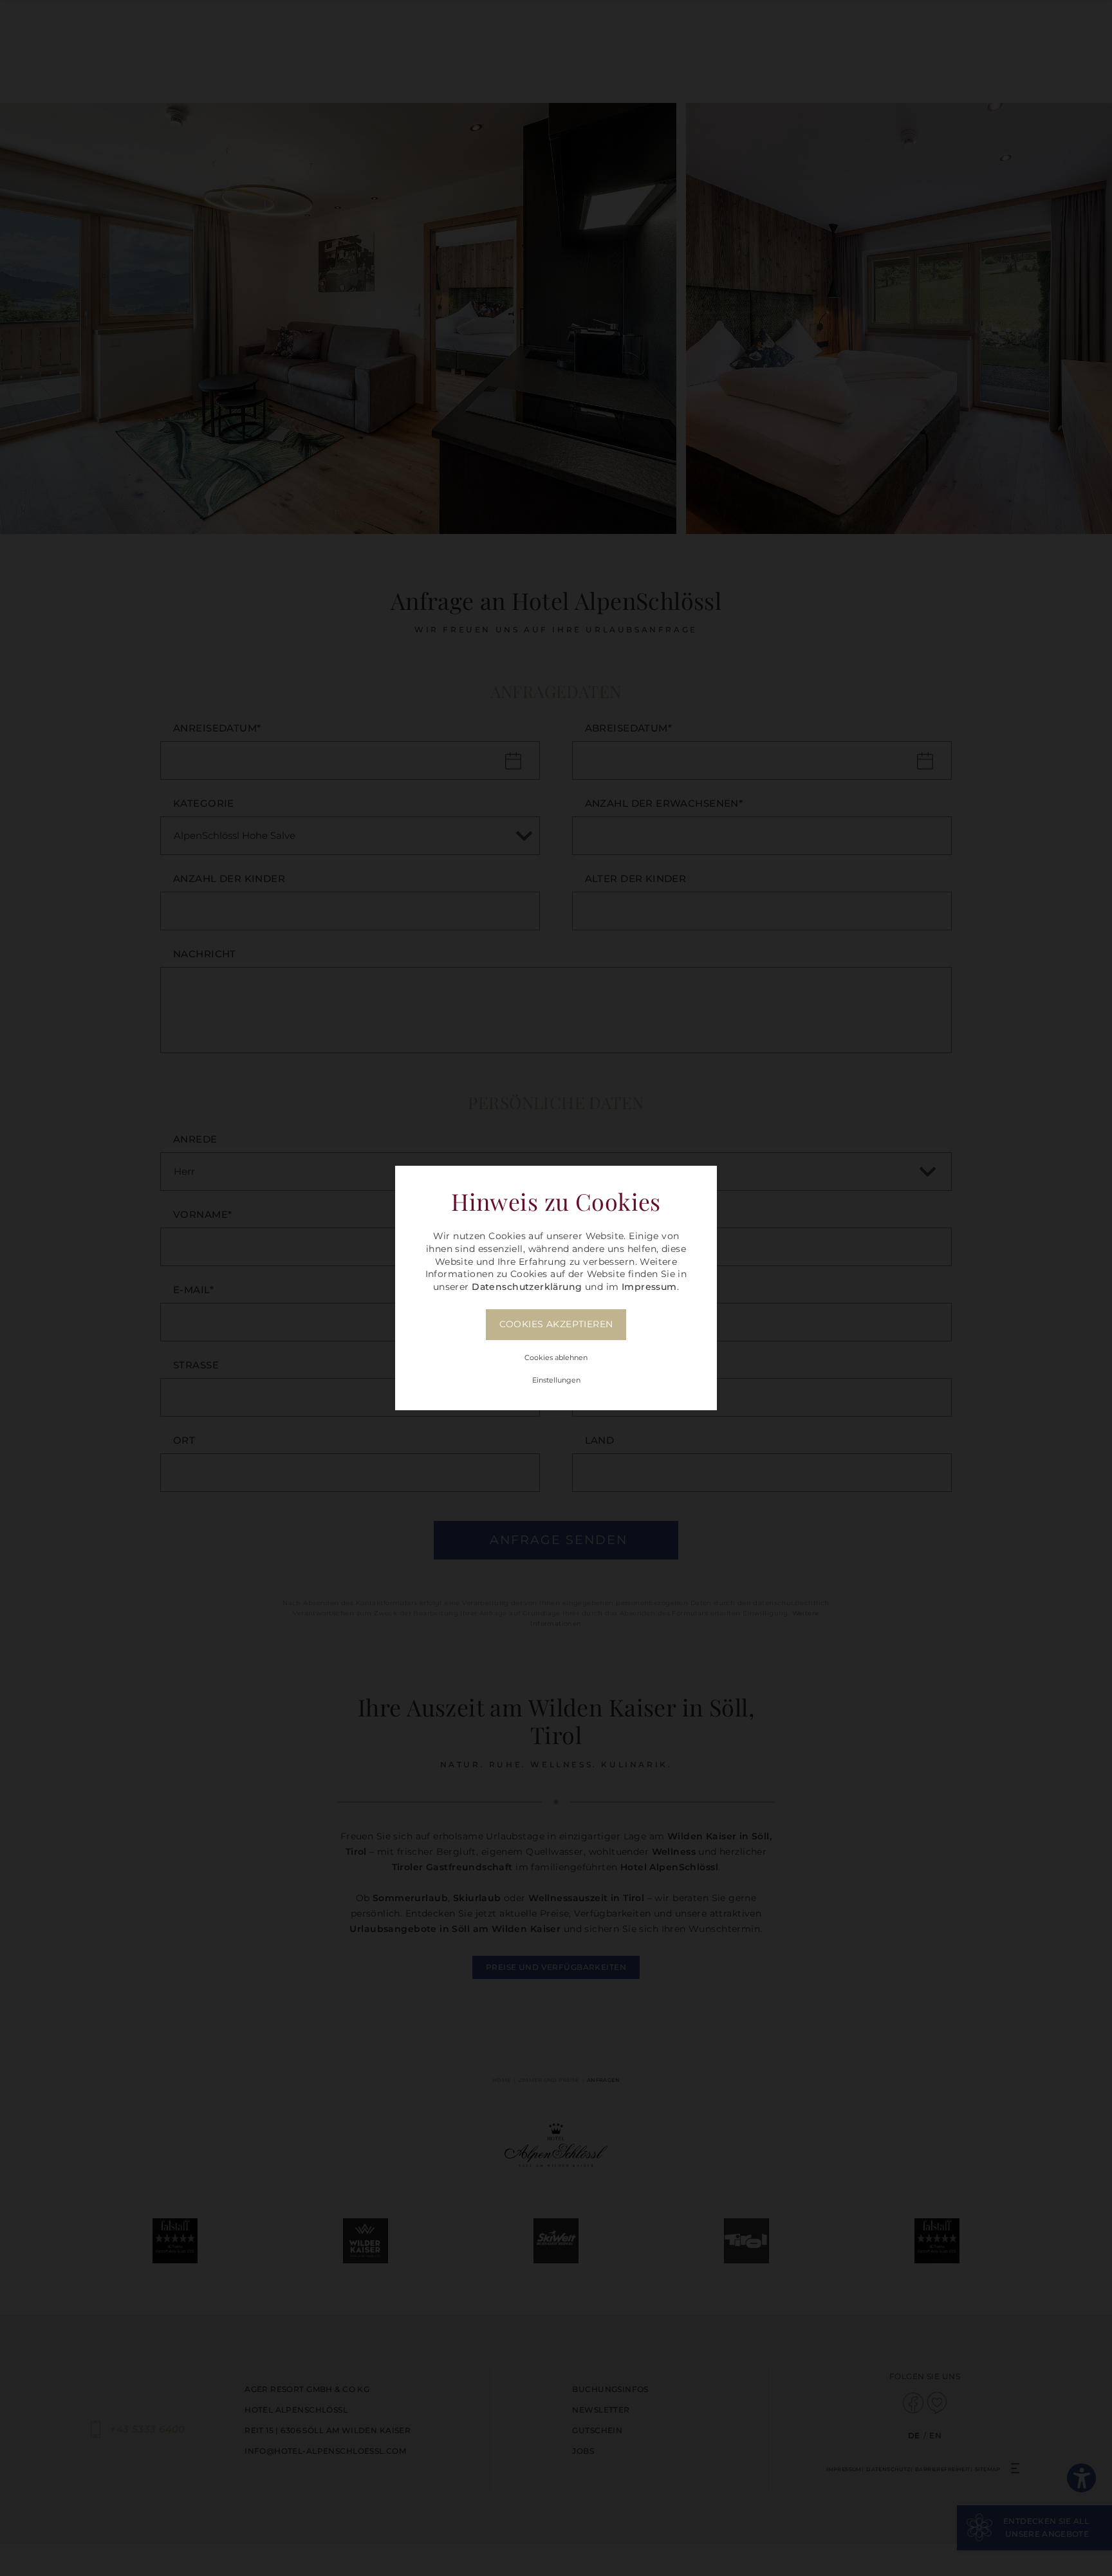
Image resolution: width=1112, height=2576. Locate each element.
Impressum (649, 1287)
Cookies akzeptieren (556, 1324)
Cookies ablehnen (556, 1357)
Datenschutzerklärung (527, 1287)
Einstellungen (556, 1380)
